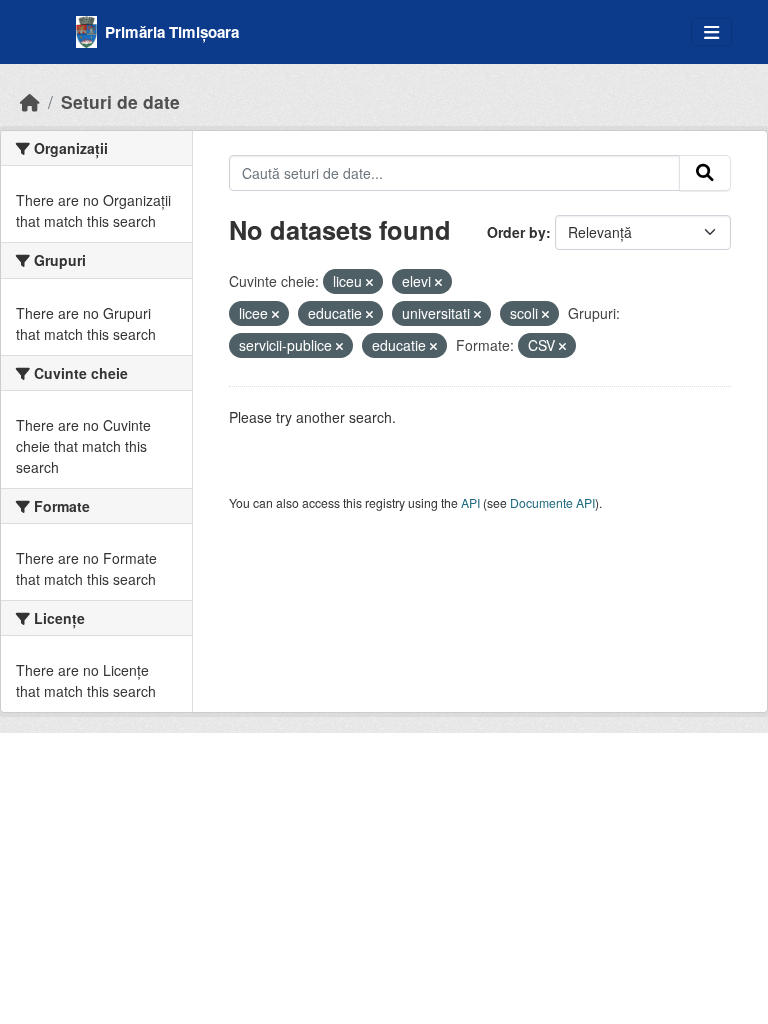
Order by (516, 232)
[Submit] (705, 173)
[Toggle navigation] (711, 32)
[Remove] (369, 282)
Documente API (552, 502)
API (470, 502)
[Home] (30, 101)
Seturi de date (120, 101)
